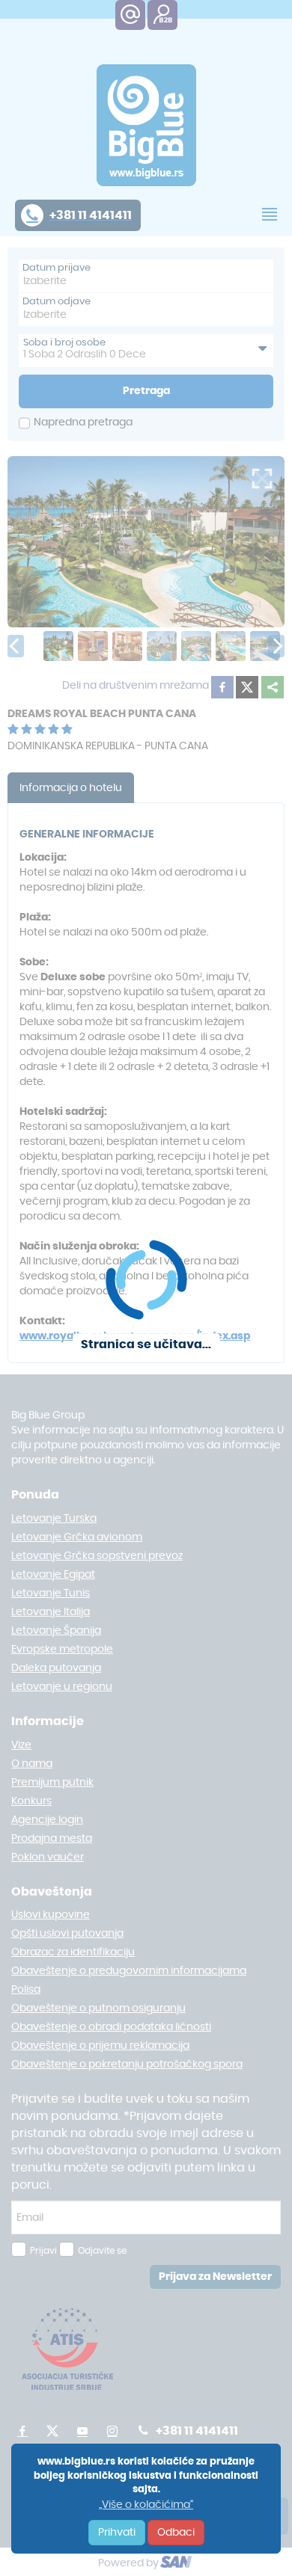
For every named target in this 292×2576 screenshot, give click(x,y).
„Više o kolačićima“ (146, 2505)
